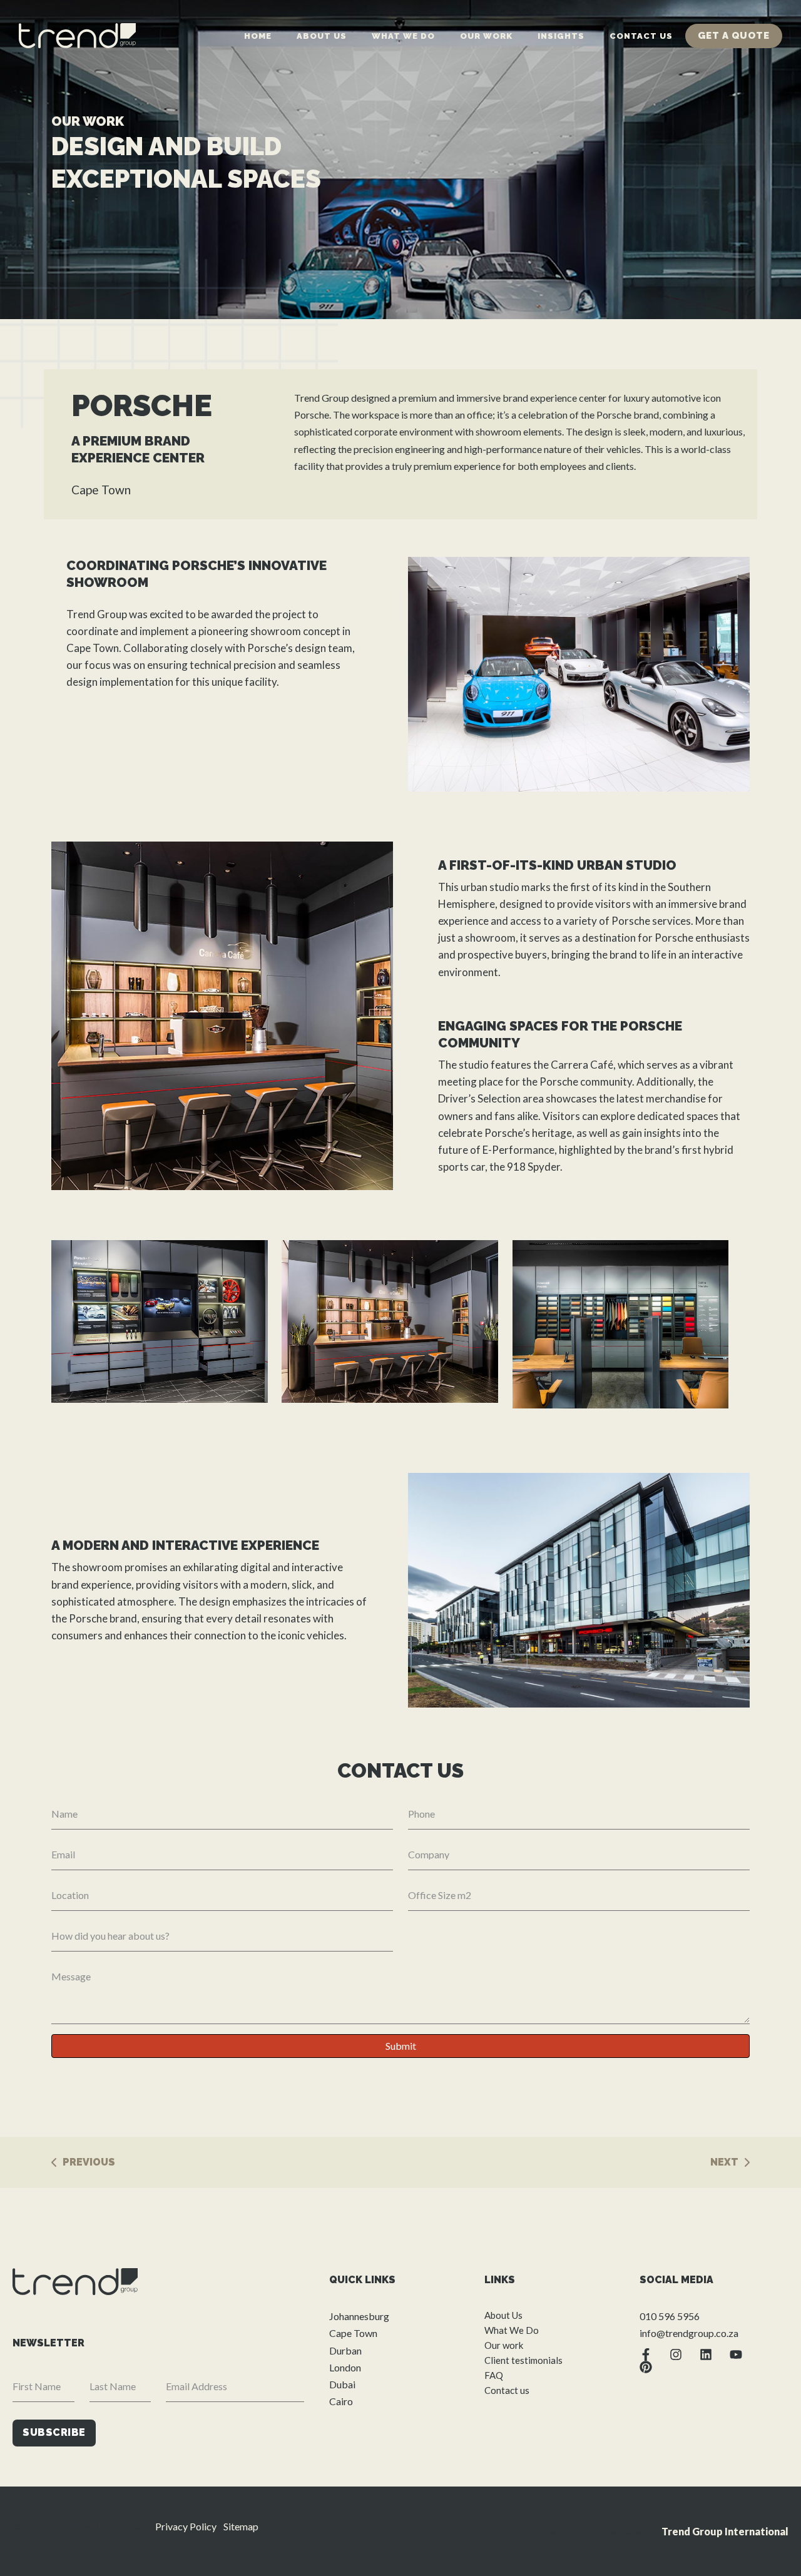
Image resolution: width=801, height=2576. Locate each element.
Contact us (641, 36)
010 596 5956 (670, 2316)
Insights (561, 36)
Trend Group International (725, 2531)
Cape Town (353, 2333)
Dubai (342, 2384)
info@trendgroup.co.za (689, 2333)
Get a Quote (734, 36)
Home (258, 36)
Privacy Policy (186, 2526)
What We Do (403, 36)
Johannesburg (359, 2316)
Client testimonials (523, 2360)
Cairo (341, 2401)
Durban (345, 2350)
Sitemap (241, 2526)
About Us (322, 36)
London (345, 2367)
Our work (486, 36)
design (310, 648)
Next (724, 2162)
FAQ (494, 2375)
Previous (89, 2162)
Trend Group (97, 614)
